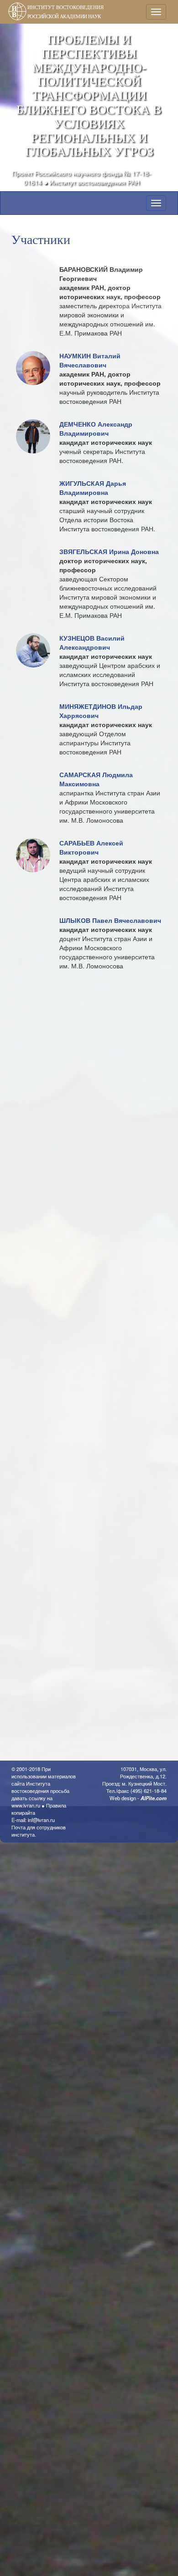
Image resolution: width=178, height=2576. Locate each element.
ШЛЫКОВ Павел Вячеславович (110, 920)
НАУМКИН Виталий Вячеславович (90, 360)
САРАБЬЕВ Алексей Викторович (91, 847)
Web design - (138, 1798)
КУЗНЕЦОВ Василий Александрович (92, 642)
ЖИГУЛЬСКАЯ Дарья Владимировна (93, 488)
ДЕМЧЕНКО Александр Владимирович (96, 428)
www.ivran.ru (26, 1805)
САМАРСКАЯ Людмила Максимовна (96, 779)
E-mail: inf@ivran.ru (33, 1820)
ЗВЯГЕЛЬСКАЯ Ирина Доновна (109, 551)
